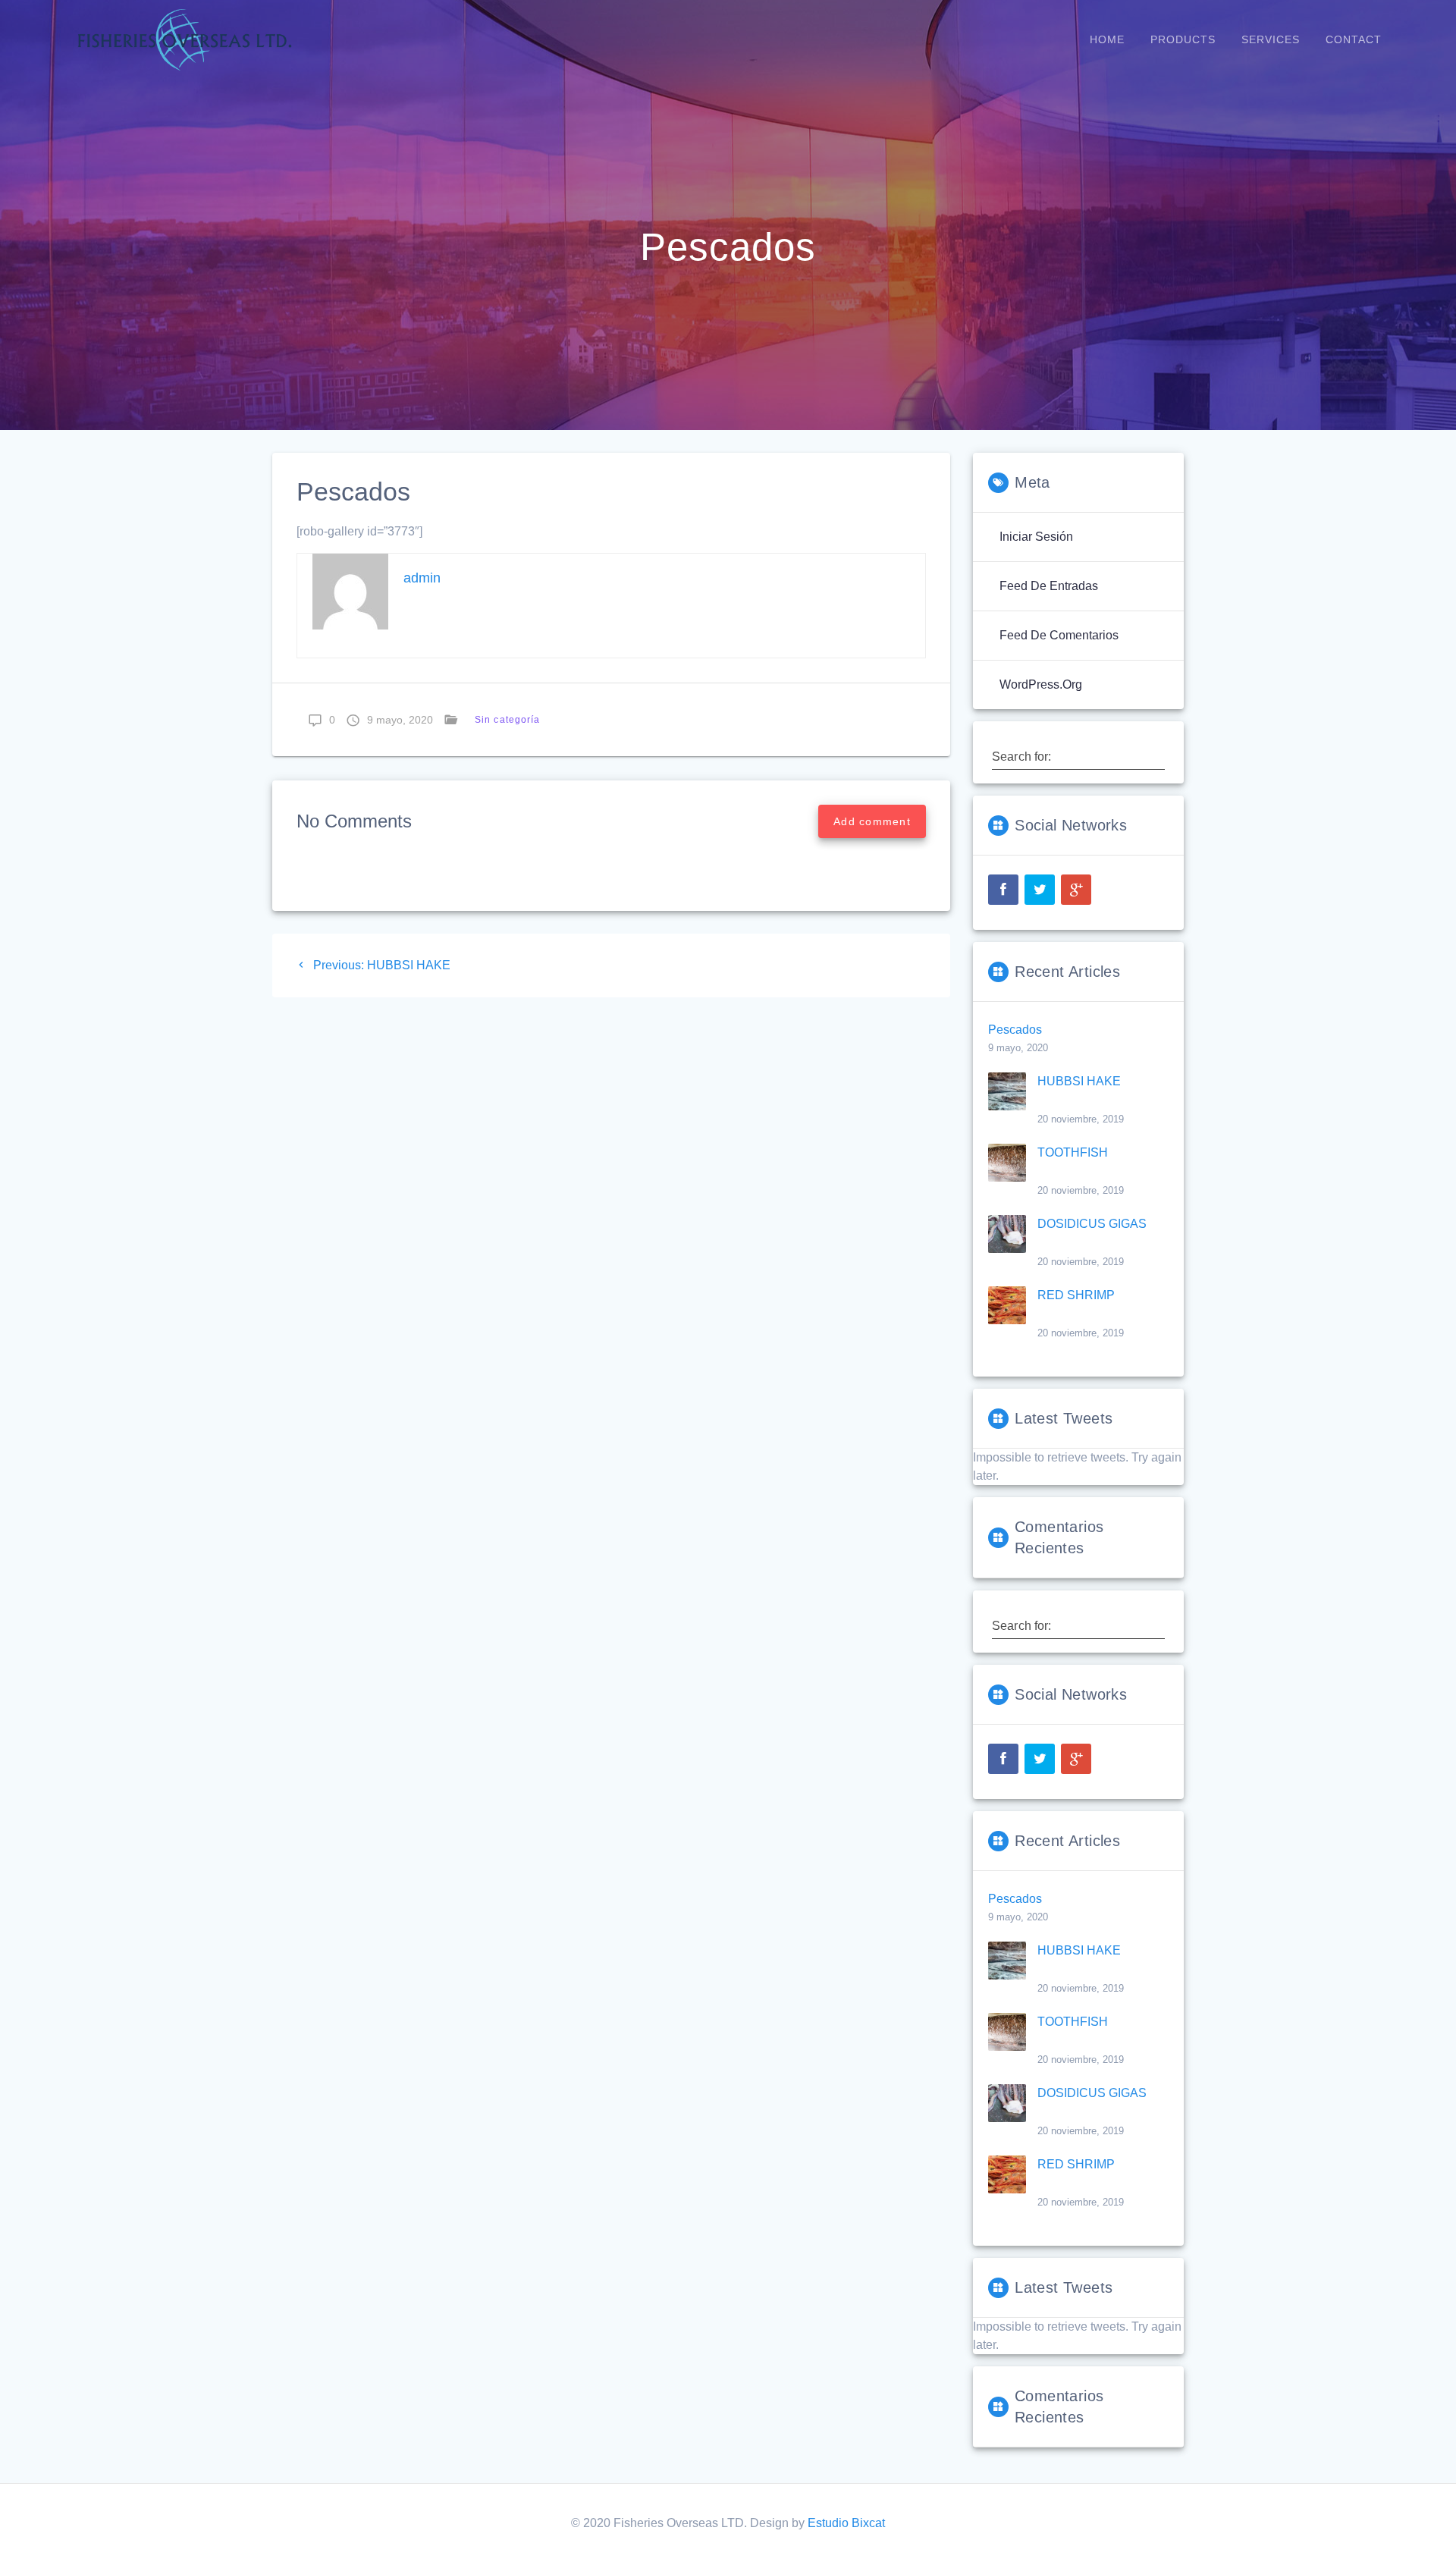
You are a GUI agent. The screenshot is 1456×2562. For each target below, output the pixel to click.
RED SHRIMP (1076, 1295)
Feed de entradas (1049, 586)
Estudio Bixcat (846, 2523)
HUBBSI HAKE (1079, 1081)
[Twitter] (1040, 890)
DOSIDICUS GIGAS (1092, 1224)
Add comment (872, 821)
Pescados (1015, 1030)
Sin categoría (507, 720)
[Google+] (1076, 890)
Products (1183, 39)
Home (1107, 39)
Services (1271, 39)
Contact (1354, 39)
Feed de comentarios (1059, 635)
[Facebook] (1003, 890)
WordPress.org (1041, 684)
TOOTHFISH (1073, 1152)
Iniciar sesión (1036, 537)
